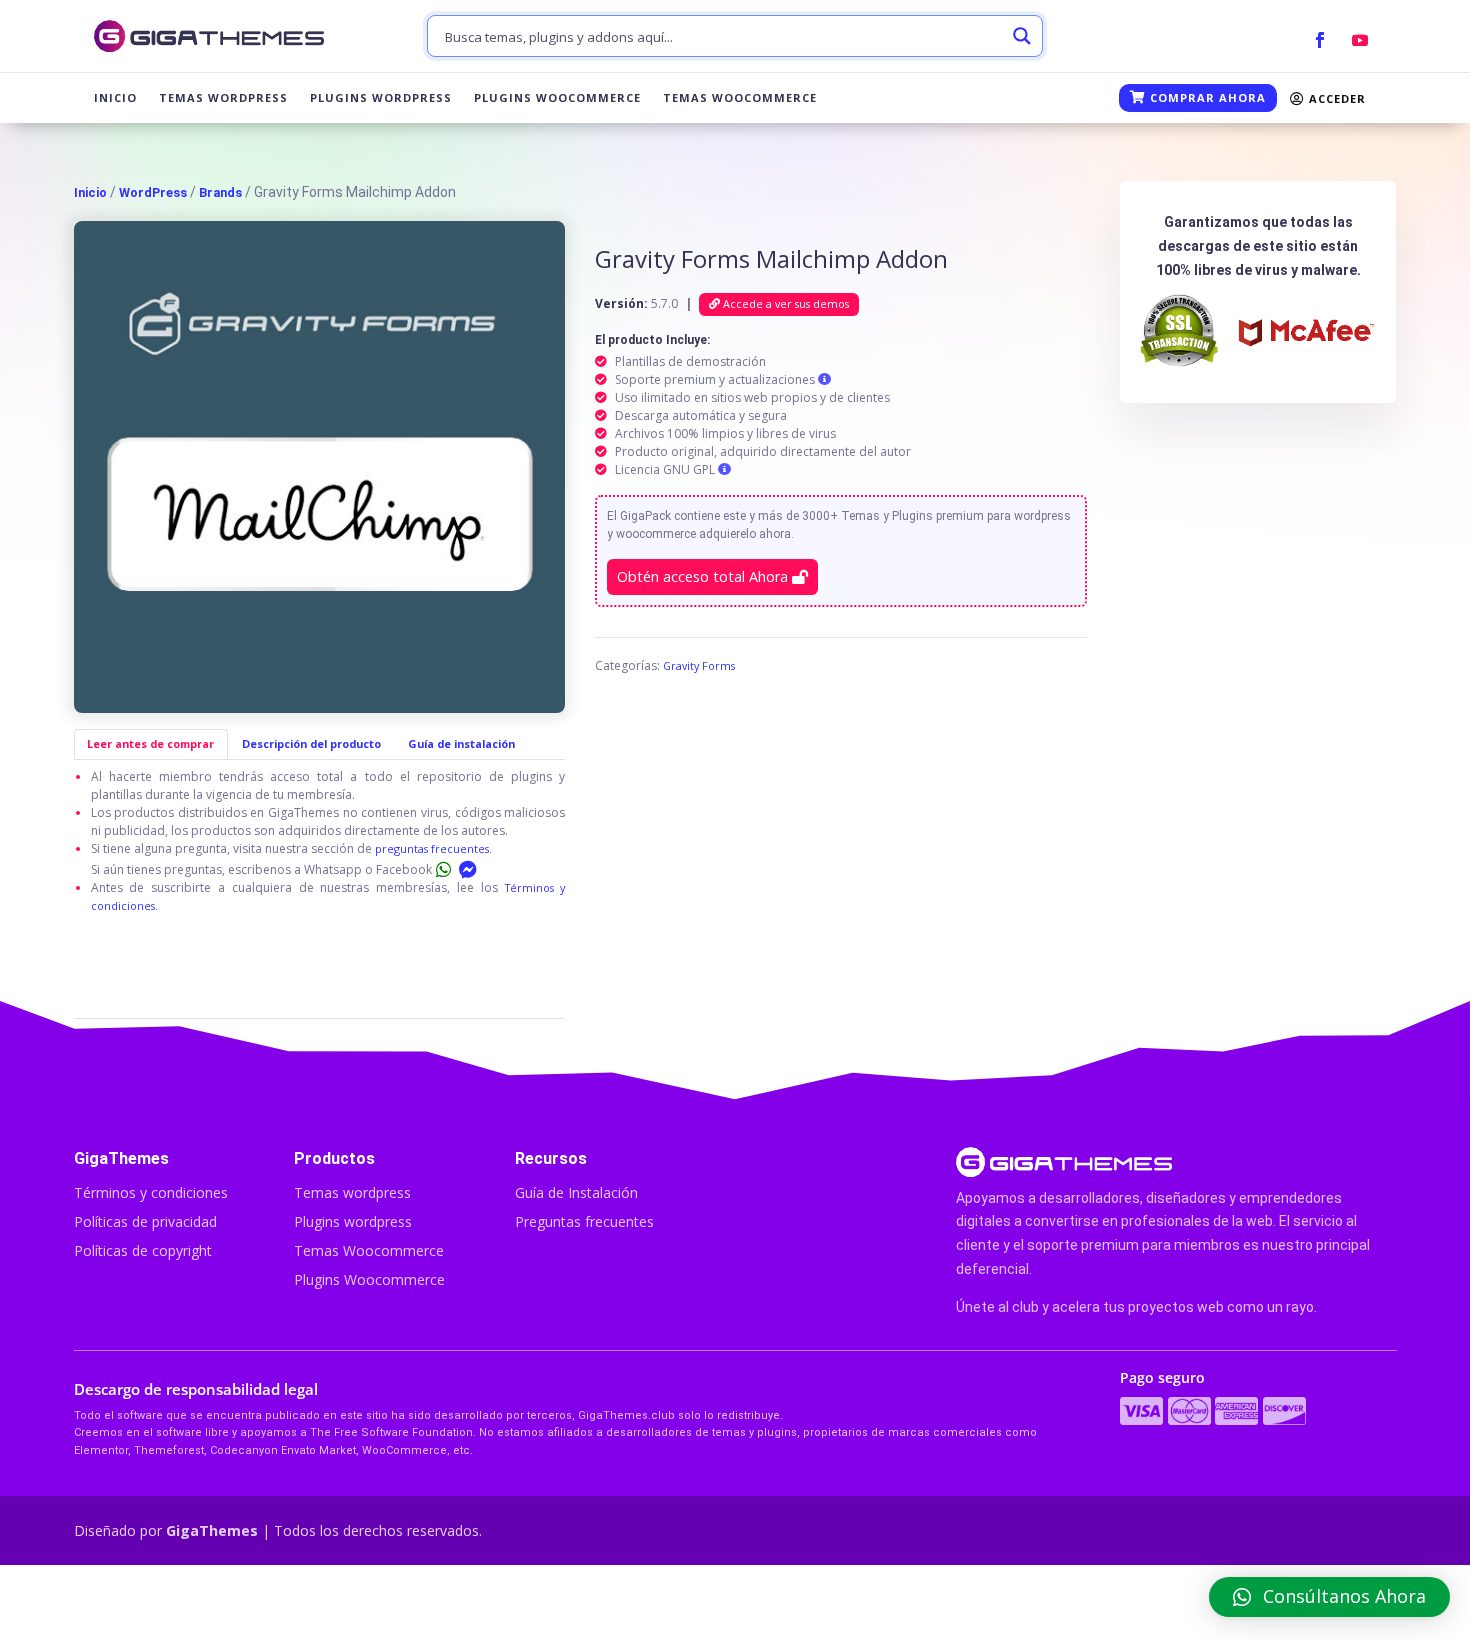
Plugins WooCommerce (557, 98)
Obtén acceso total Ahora (704, 576)
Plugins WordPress (381, 98)
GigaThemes (212, 1530)
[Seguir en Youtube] (1360, 40)
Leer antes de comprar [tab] (150, 743)
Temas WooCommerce (740, 98)
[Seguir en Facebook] (1320, 40)
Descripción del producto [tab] (311, 743)
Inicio (115, 98)
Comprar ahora (1206, 97)
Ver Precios (1174, 1603)
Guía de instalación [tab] (461, 743)
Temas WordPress (223, 98)
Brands (220, 192)
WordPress (153, 192)
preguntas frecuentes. (433, 848)
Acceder (1335, 98)
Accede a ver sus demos (784, 303)
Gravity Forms (699, 665)
